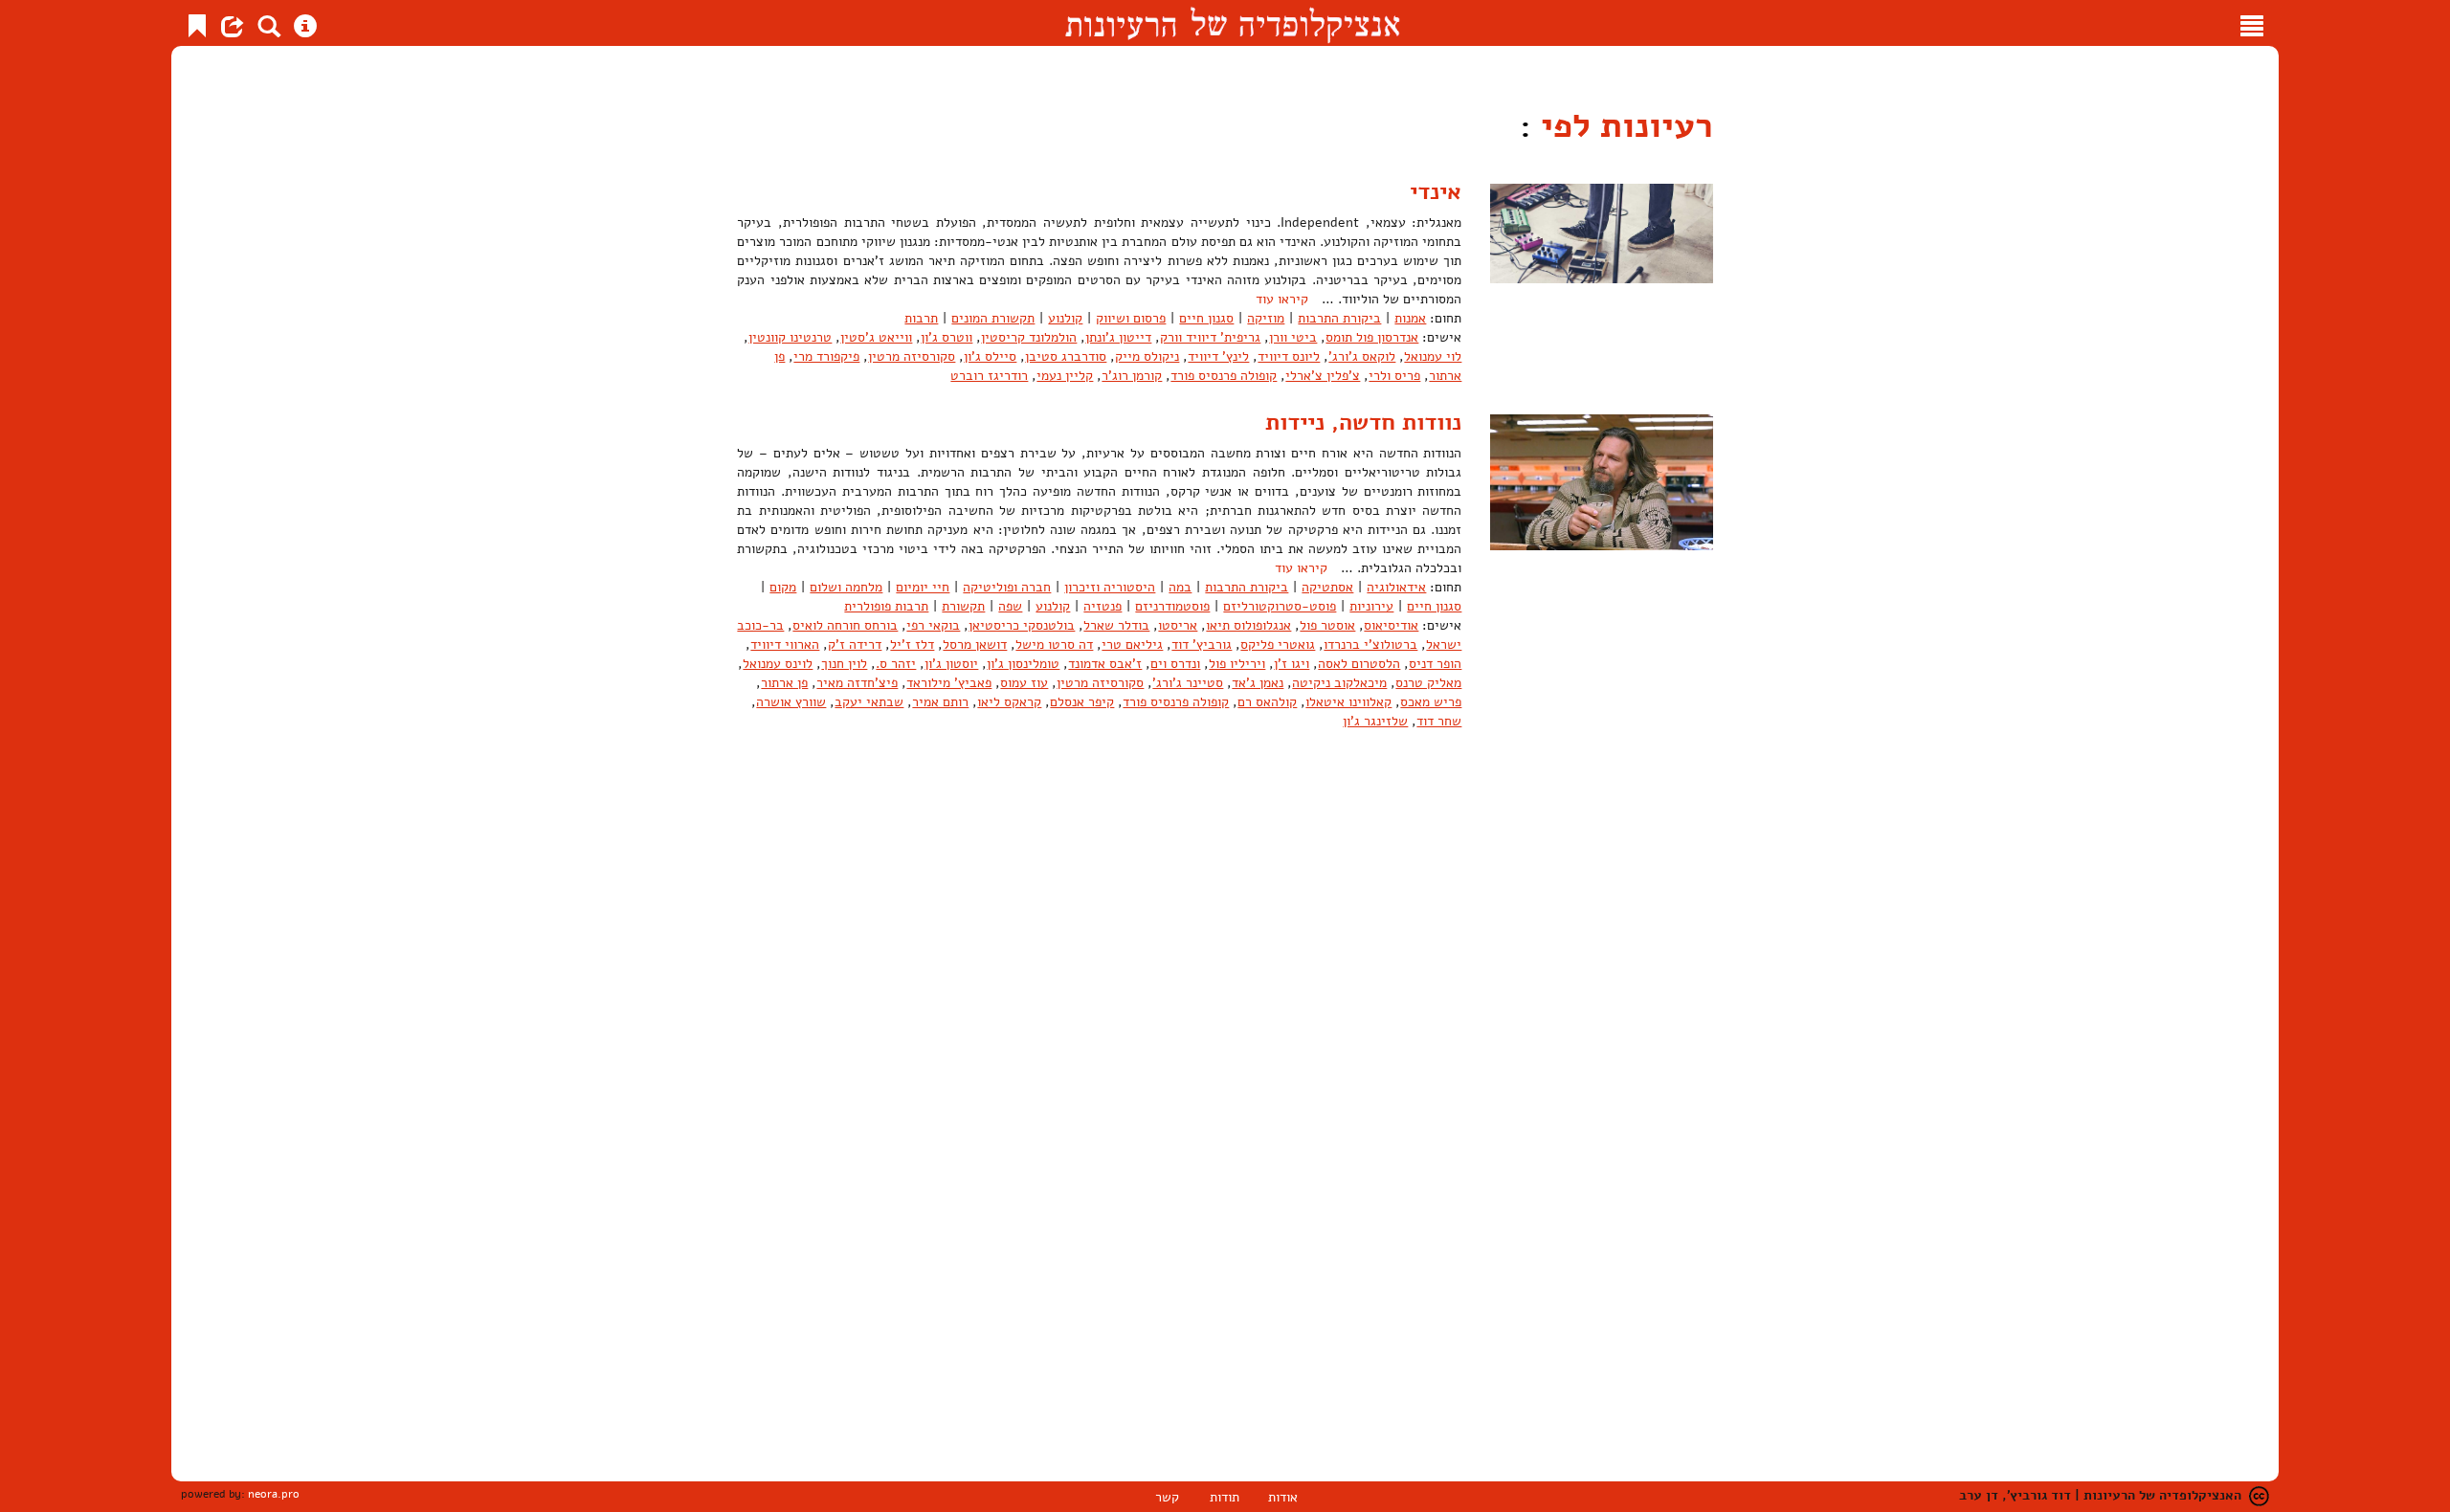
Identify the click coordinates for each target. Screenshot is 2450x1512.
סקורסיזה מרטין (912, 356)
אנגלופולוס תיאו (1248, 625)
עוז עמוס (1024, 683)
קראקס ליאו (1009, 702)
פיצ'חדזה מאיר (857, 683)
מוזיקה (1266, 318)
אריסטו (1178, 625)
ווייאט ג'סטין (876, 337)
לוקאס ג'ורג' (1362, 356)
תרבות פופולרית (886, 606)
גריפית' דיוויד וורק (1210, 337)
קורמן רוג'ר (1132, 376)
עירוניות (1371, 606)
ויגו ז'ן (1292, 664)
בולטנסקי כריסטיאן (1022, 625)
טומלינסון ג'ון (1023, 664)
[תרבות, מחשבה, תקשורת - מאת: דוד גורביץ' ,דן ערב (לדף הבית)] (1232, 23)
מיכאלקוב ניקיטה (1339, 683)
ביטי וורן (1293, 337)
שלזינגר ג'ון (1375, 721)
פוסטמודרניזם (1172, 606)
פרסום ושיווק (1131, 318)
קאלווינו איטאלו (1348, 702)
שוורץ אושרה (791, 702)
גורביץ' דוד (1202, 645)
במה (1180, 587)
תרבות (921, 318)
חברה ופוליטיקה (1007, 587)
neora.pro (274, 1494)
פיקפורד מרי (826, 356)
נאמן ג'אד (1258, 683)
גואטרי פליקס (1278, 645)
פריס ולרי (1394, 376)
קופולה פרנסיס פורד (1224, 376)
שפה (1010, 606)
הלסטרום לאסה (1359, 664)
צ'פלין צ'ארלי (1323, 376)
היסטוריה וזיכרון (1110, 587)
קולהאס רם (1267, 702)
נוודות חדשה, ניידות (1363, 422)
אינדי (1436, 191)
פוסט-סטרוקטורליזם (1280, 606)
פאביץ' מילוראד (949, 683)
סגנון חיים (1206, 318)
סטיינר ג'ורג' (1188, 683)
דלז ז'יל (912, 645)
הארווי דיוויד (785, 645)
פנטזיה (1102, 606)
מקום (783, 587)
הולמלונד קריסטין (1029, 337)
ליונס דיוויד (1289, 356)
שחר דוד (1439, 721)
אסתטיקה (1327, 587)
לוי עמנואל (1433, 356)
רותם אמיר (940, 702)
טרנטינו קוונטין (790, 337)
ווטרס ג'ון (947, 337)
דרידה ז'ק (855, 645)
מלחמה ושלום (846, 587)
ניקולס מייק (1147, 356)
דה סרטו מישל (1054, 645)
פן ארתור (784, 683)
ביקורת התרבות (1339, 318)
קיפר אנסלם (1082, 702)
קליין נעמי (1065, 376)
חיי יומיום (923, 587)
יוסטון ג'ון (951, 664)
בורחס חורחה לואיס (845, 625)
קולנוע (1065, 318)
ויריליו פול (1237, 664)
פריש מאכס (1431, 702)
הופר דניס (1435, 664)
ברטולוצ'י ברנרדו (1370, 645)
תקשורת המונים (993, 318)
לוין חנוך (844, 664)
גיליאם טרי (1132, 645)
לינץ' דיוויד (1218, 356)
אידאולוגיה (1396, 587)
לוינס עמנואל (778, 664)
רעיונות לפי (1622, 126)
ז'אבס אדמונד (1105, 664)
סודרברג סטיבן (1066, 356)
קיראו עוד (1282, 299)
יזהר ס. (896, 664)
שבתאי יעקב (869, 702)
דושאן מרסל (975, 645)
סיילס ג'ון (990, 356)
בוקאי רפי (933, 625)
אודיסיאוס (1391, 625)
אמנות (1410, 318)
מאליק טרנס (1428, 683)
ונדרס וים (1175, 664)
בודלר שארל (1116, 625)
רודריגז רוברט (989, 376)
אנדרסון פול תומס (1372, 337)
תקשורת (963, 606)
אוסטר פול (1327, 625)
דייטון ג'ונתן (1118, 337)
